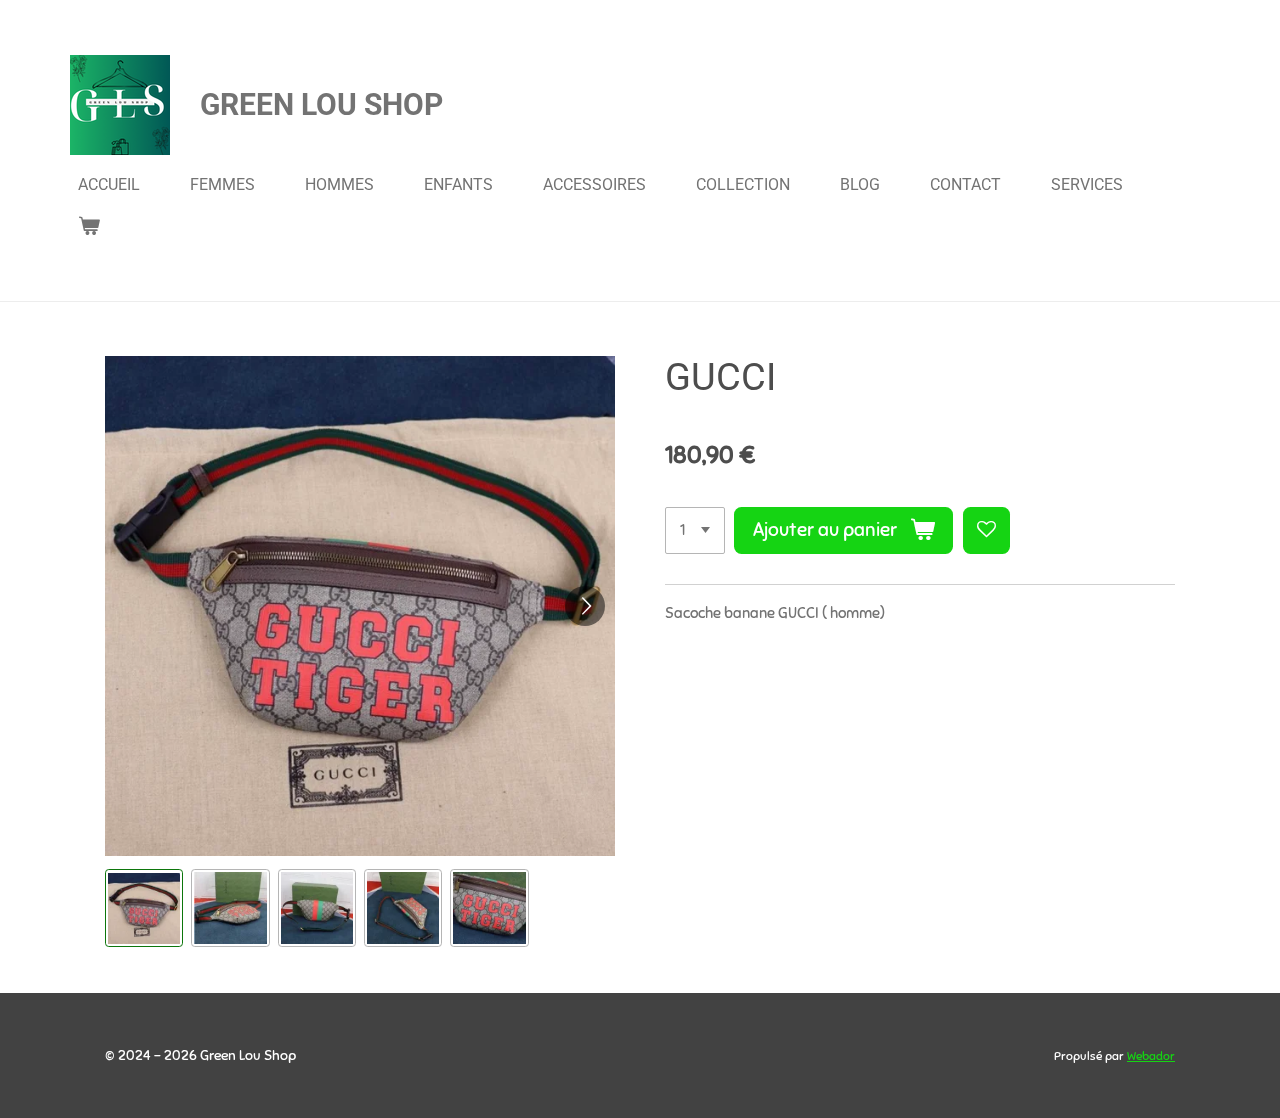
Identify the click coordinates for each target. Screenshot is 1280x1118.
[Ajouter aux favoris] (986, 530)
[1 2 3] (695, 530)
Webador (1151, 1056)
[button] (144, 908)
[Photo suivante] (585, 606)
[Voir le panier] (89, 225)
